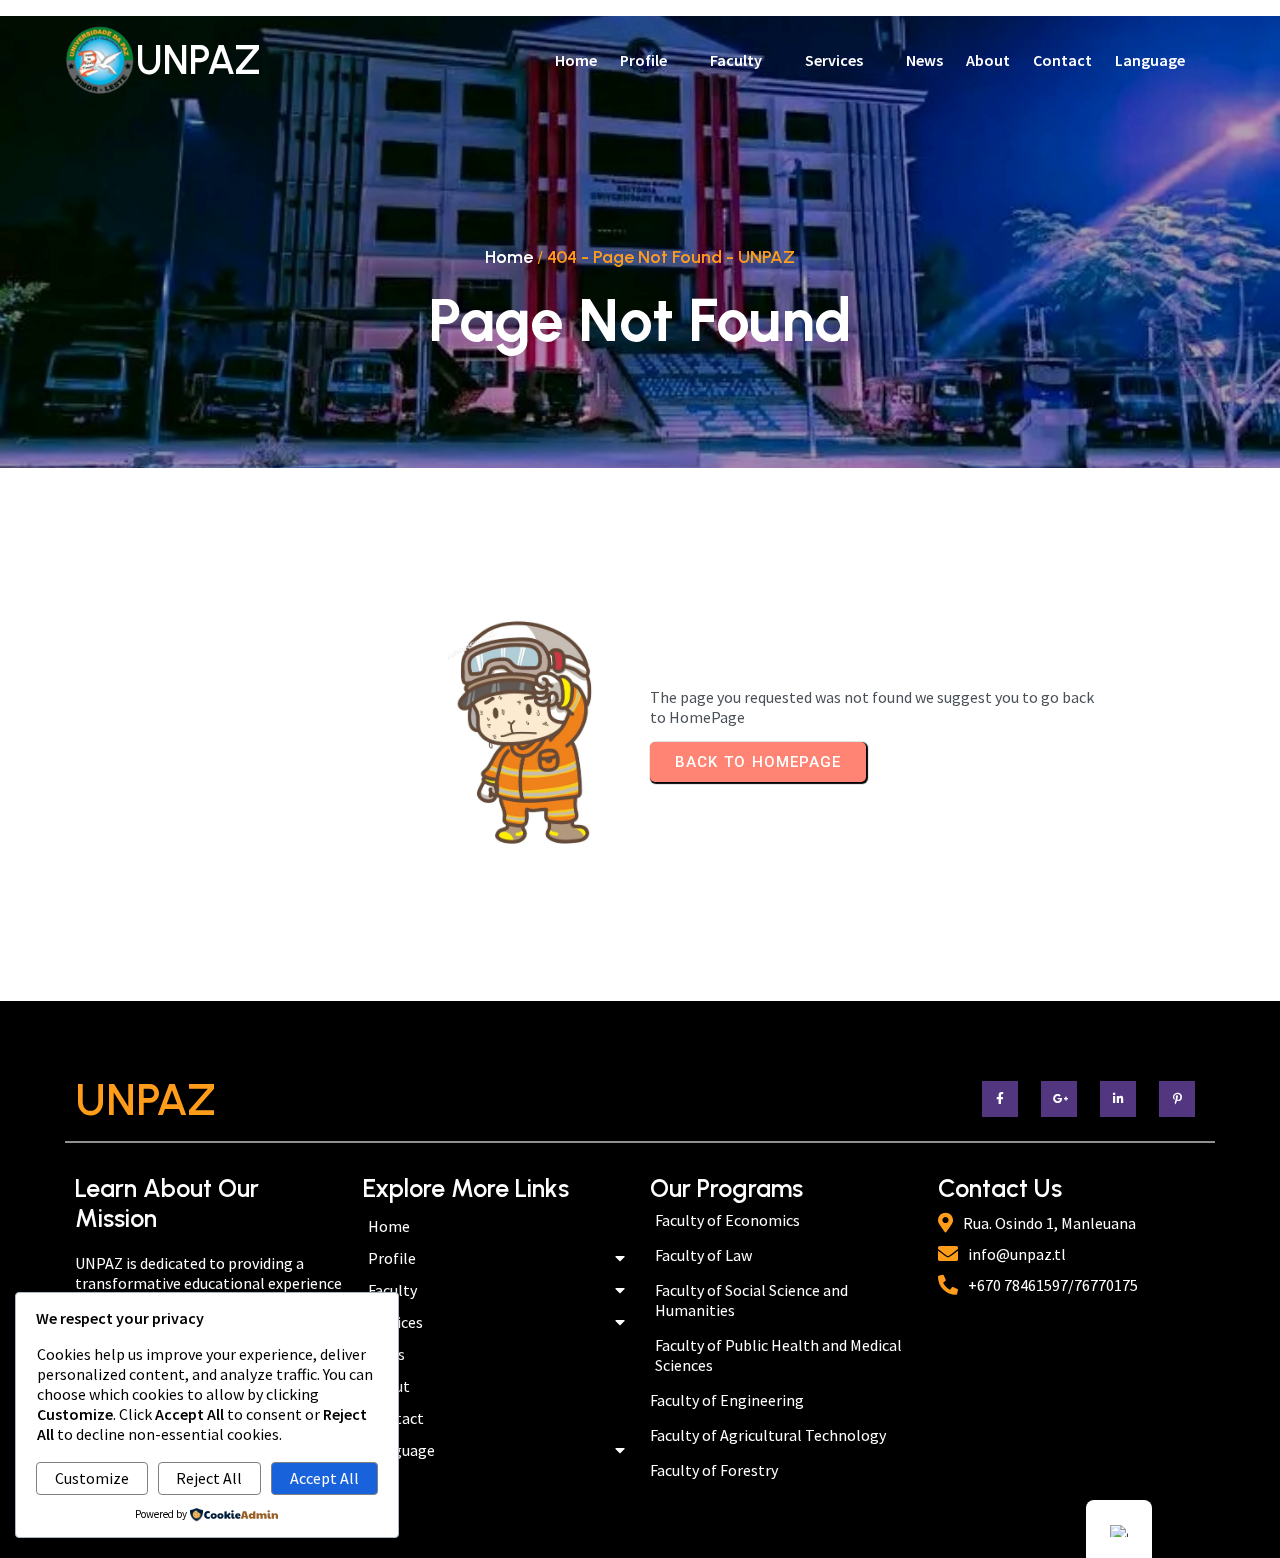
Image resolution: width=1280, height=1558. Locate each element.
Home (509, 257)
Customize (92, 1478)
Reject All (209, 1478)
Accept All (324, 1478)
